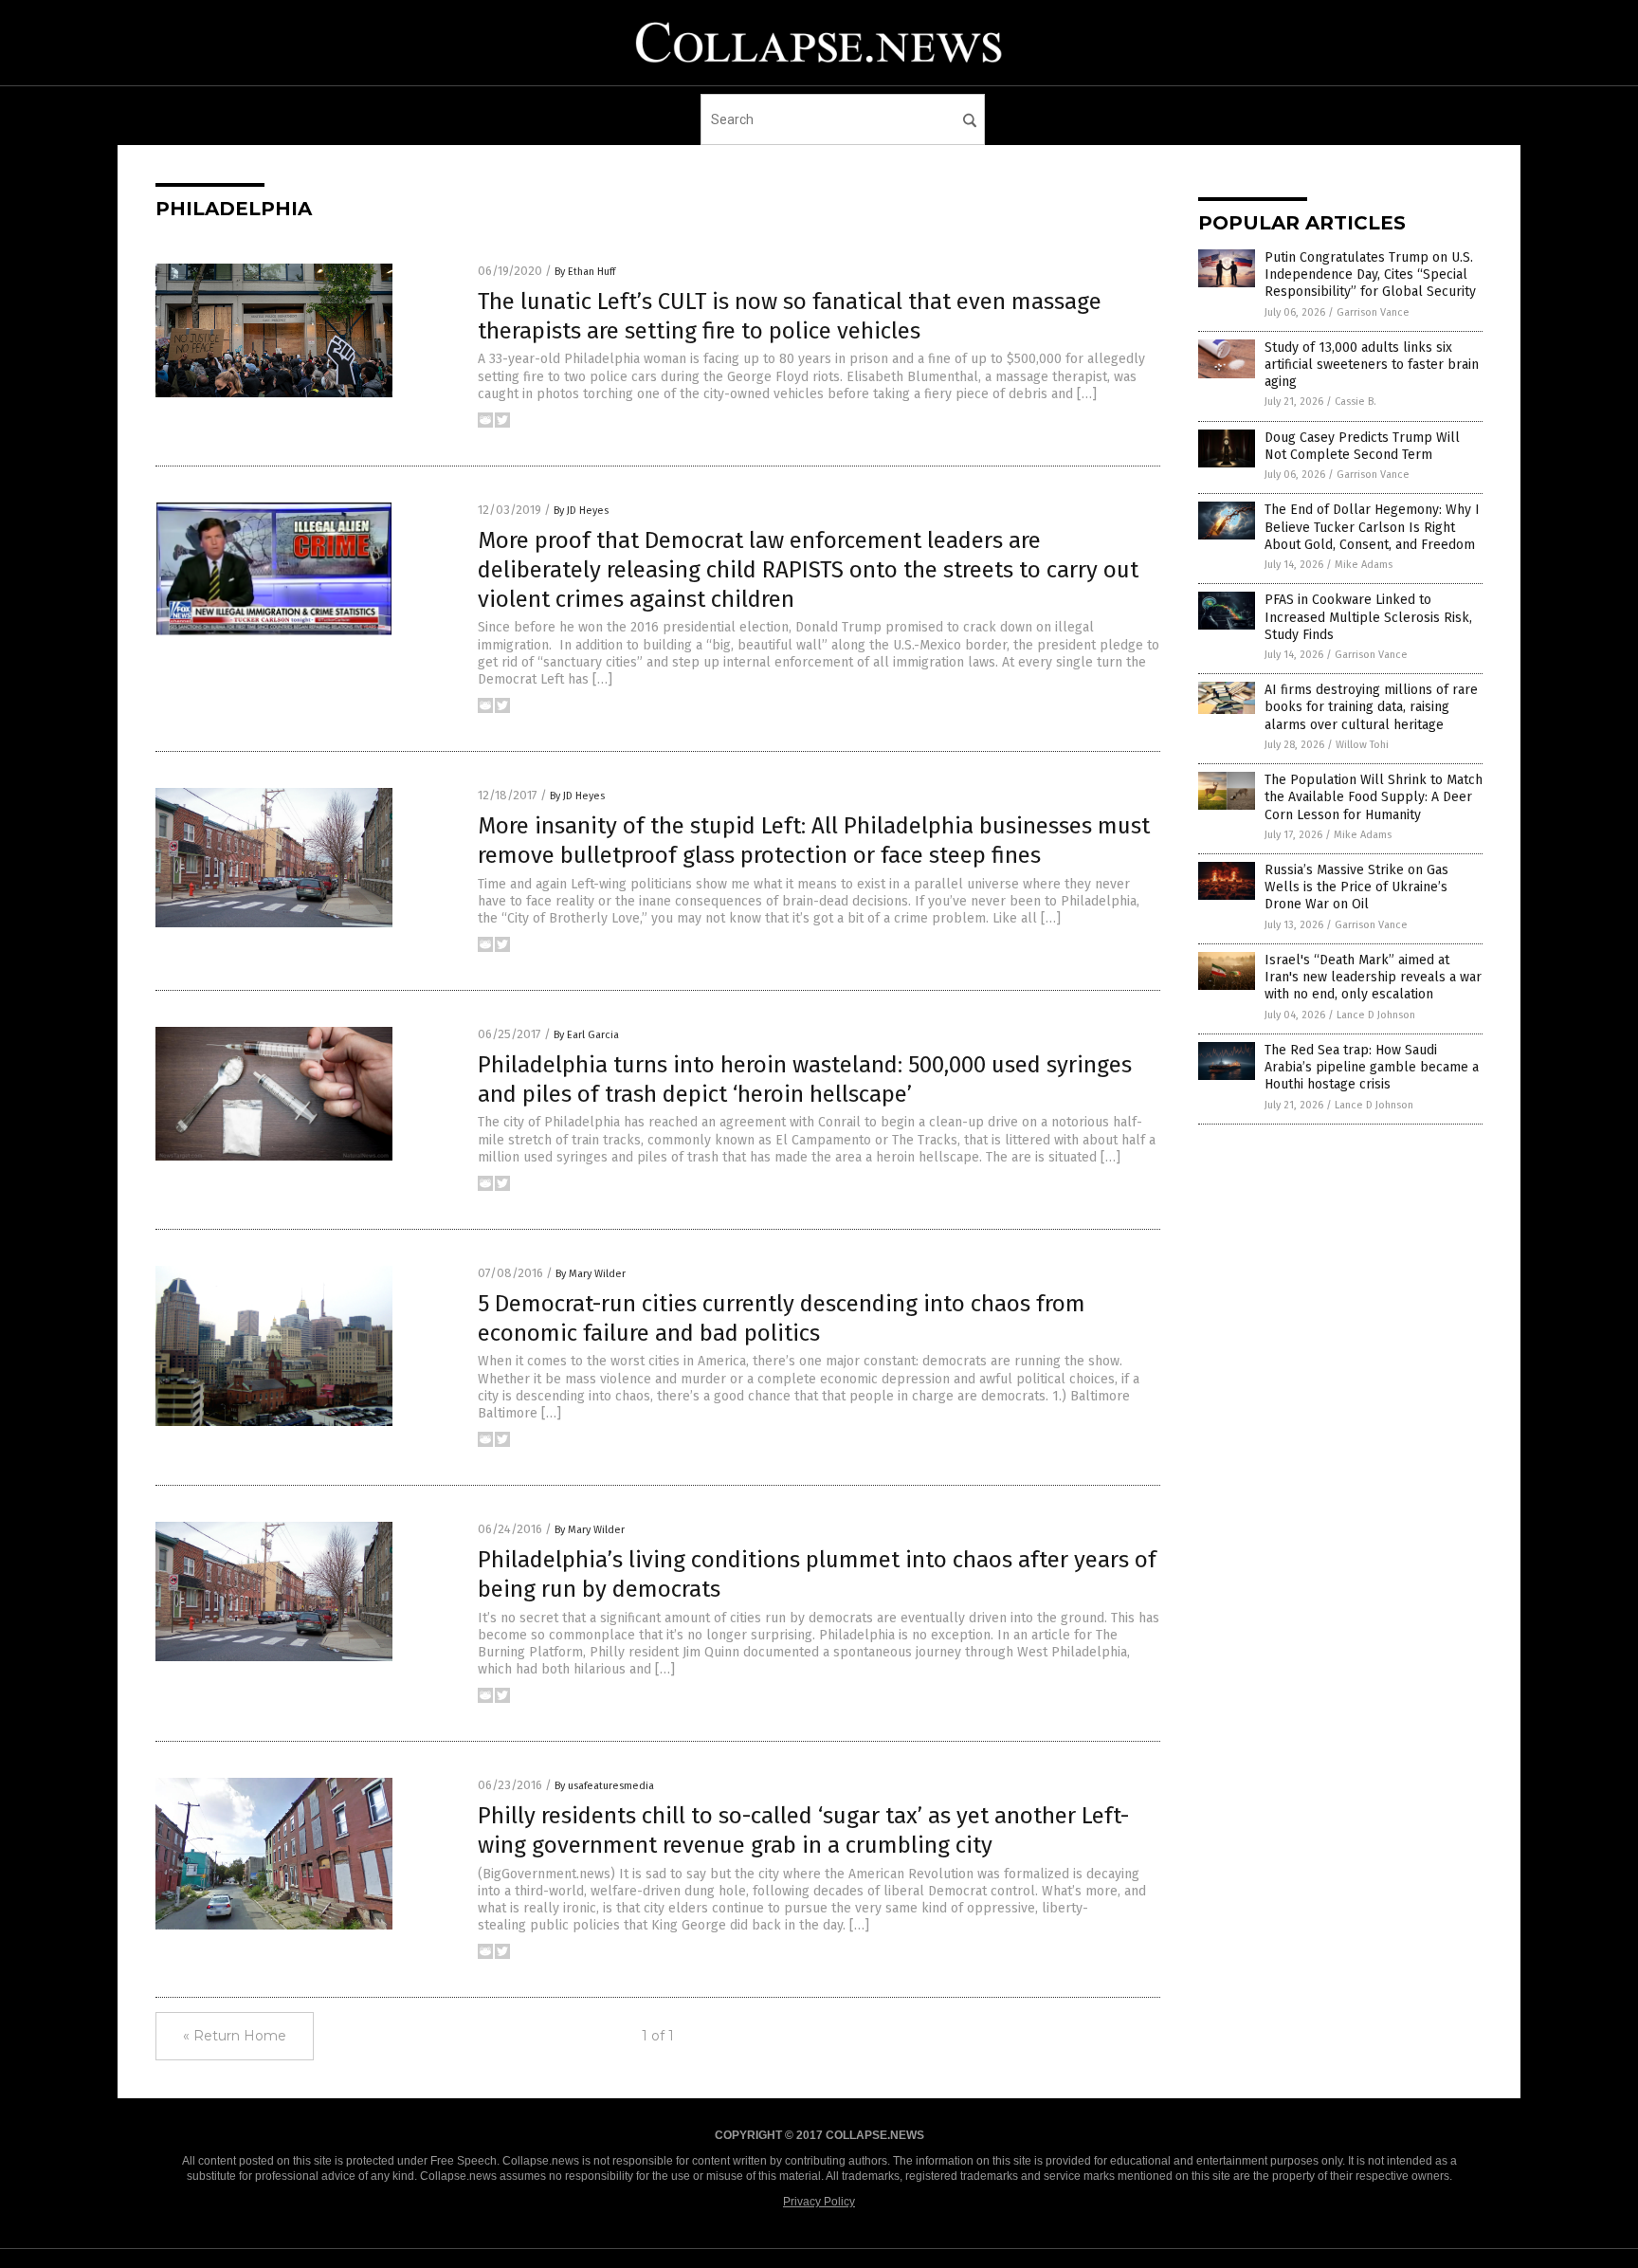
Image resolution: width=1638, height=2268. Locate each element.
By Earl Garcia (586, 1035)
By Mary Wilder (591, 1274)
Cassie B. (1356, 402)
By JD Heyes (581, 511)
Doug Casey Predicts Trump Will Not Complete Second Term (1362, 446)
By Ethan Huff (585, 272)
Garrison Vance (1373, 312)
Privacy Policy (819, 2202)
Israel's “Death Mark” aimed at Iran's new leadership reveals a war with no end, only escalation (1373, 977)
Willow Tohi (1362, 745)
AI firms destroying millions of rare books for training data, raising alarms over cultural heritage (1371, 707)
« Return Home (235, 2036)
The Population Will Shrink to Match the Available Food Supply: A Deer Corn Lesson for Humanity (1374, 797)
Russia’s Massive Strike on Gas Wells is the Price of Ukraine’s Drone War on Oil (1356, 887)
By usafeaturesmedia (604, 1786)
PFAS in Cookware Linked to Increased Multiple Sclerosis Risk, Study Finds (1368, 617)
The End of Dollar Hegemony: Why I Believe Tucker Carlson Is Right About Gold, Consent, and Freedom (1372, 527)
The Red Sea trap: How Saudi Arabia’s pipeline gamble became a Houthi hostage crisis (1372, 1067)
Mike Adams (1364, 565)
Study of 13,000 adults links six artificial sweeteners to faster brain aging (1372, 365)
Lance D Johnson (1376, 1015)
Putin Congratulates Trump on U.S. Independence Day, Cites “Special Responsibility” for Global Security (1370, 274)
